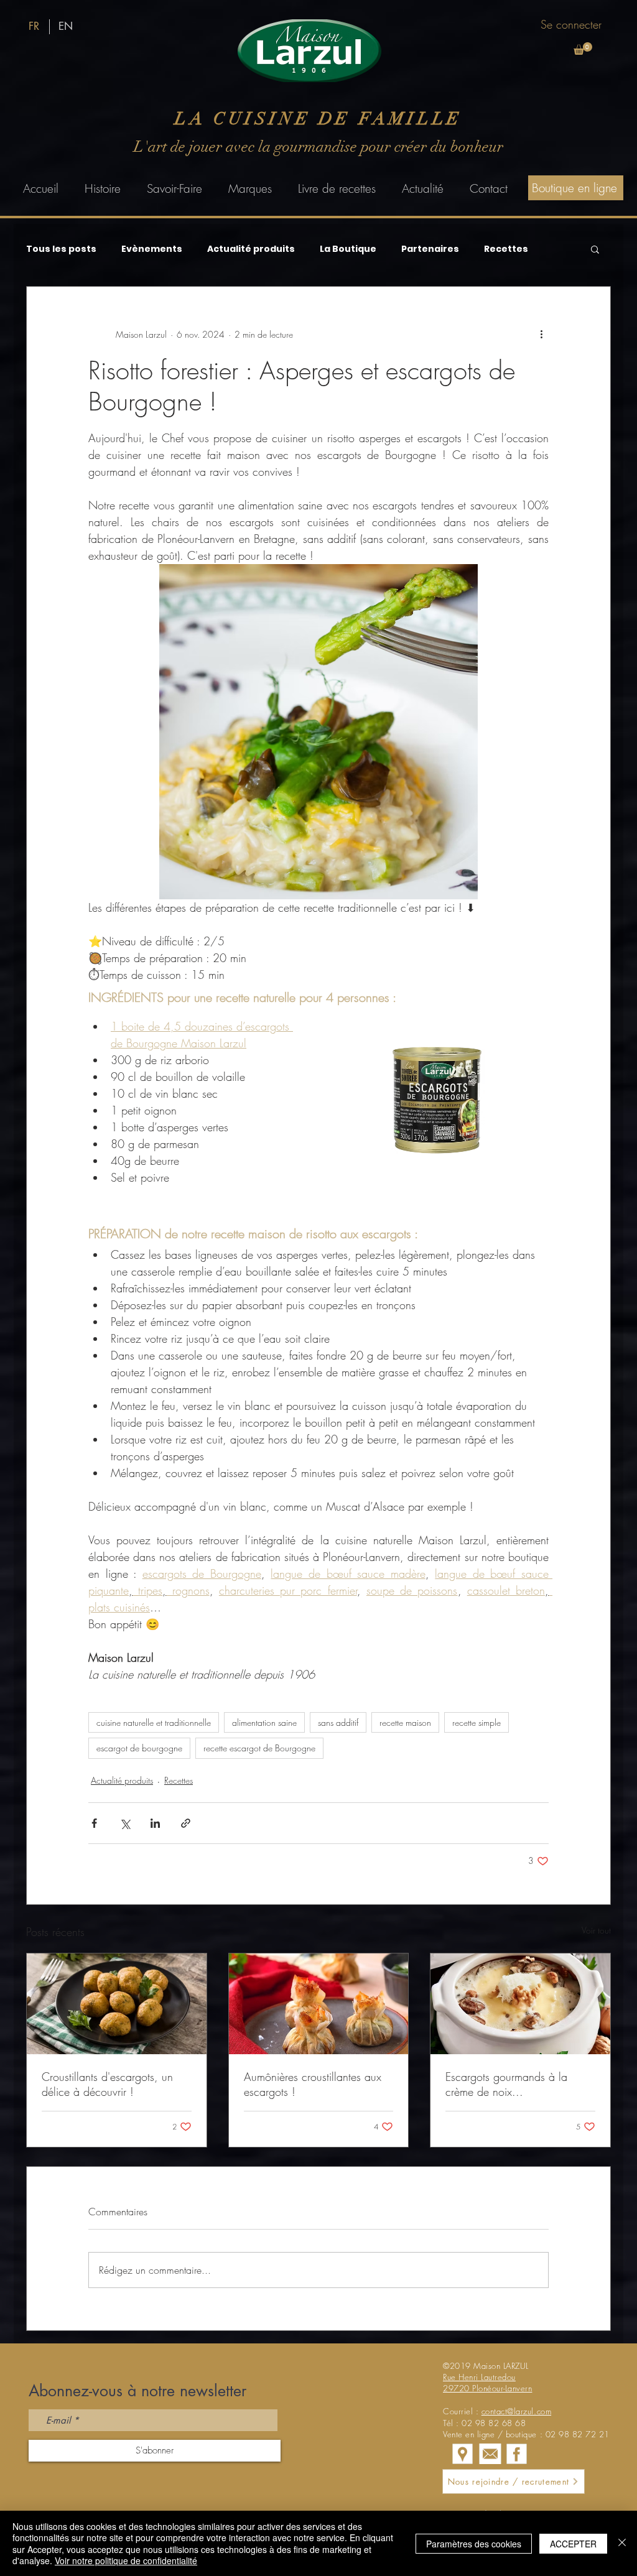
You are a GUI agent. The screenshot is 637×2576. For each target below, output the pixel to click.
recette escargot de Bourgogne (259, 1748)
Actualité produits (251, 249)
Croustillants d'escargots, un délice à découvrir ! (107, 2084)
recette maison (405, 1722)
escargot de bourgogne (139, 1748)
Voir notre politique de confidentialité (126, 2560)
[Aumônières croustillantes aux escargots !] (319, 2004)
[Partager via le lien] (186, 1823)
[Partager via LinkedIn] (155, 1823)
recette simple (477, 1722)
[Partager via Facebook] (94, 1823)
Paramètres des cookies (474, 2544)
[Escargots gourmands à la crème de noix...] (520, 2004)
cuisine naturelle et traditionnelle (154, 1722)
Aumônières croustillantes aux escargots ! (313, 2084)
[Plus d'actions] (541, 334)
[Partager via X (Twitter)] (125, 1823)
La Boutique (348, 249)
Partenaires (430, 249)
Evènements (152, 249)
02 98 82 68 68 (494, 2423)
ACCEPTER (573, 2544)
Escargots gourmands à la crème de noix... (506, 2084)
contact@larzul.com (516, 2411)
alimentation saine (264, 1722)
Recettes (506, 249)
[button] (583, 49)
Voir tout (596, 1930)
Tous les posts (61, 249)
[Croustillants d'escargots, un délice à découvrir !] (117, 2004)
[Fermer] (622, 2543)
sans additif (338, 1722)
